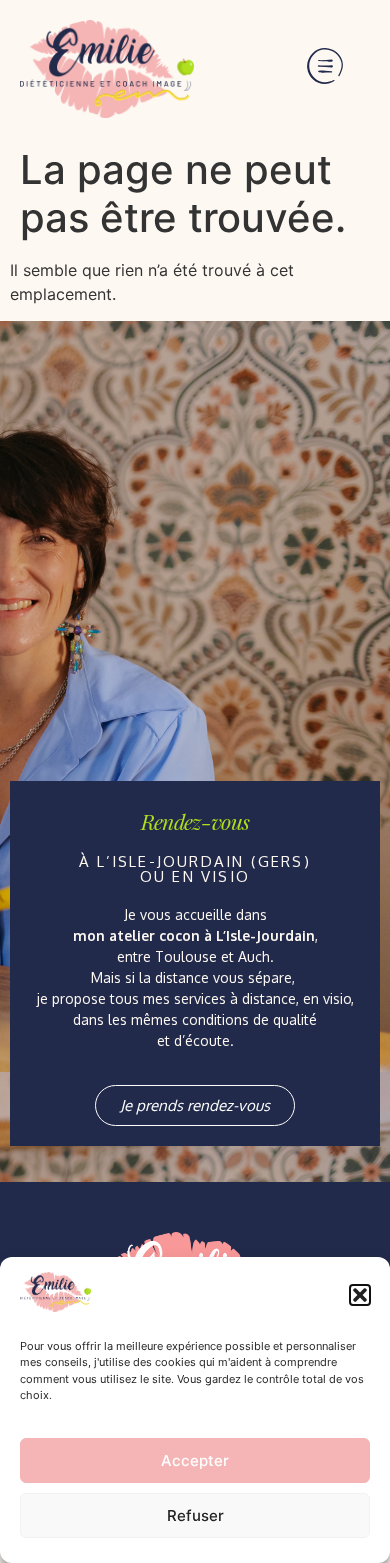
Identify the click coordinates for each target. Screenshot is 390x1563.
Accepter (195, 1460)
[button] (360, 1295)
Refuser (195, 1515)
